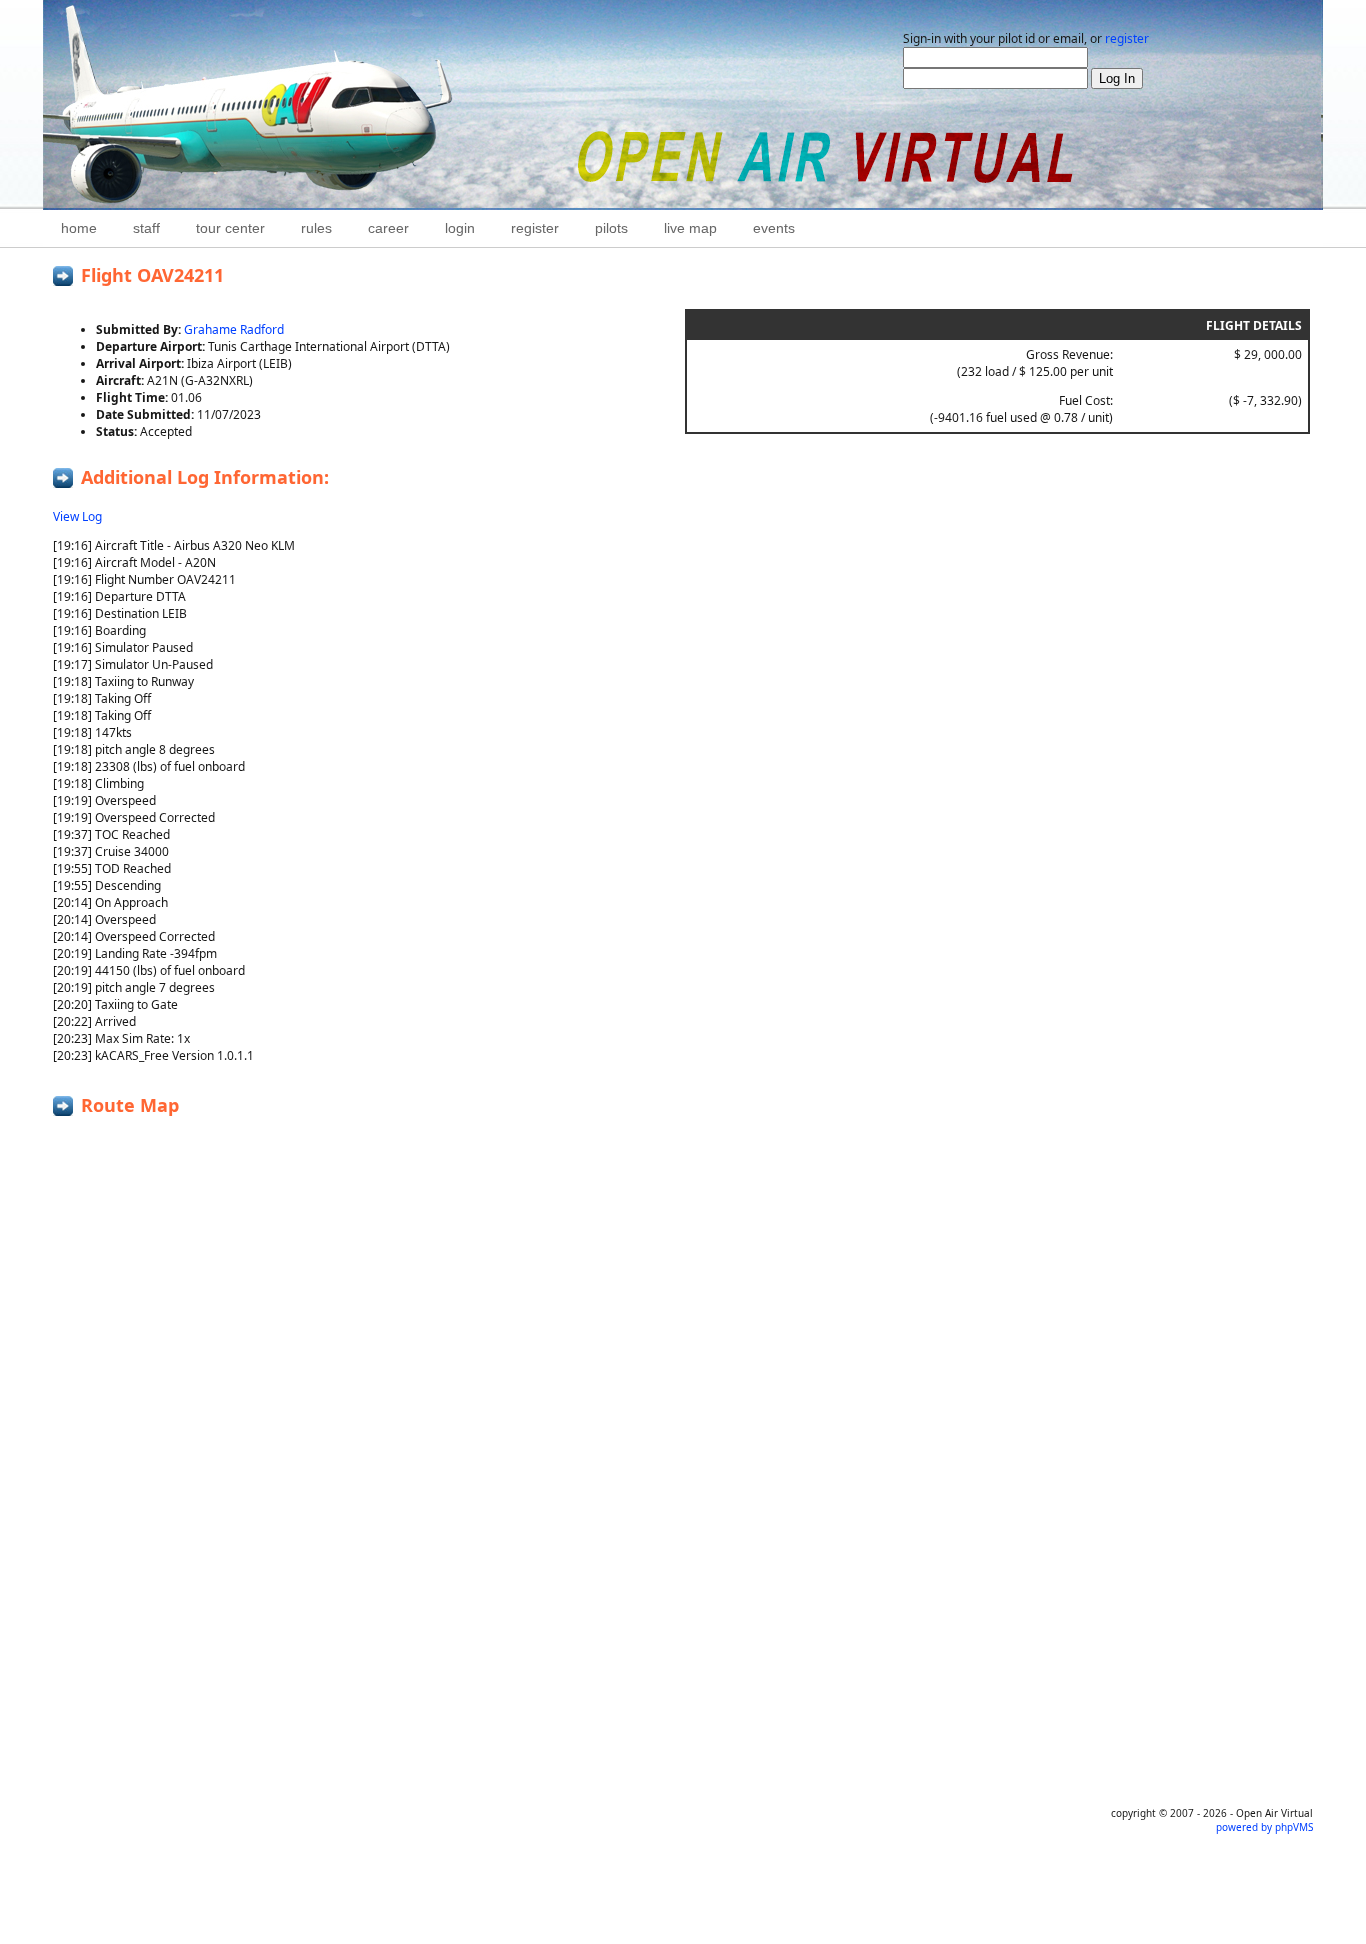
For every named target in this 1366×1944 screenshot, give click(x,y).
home (79, 228)
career (388, 228)
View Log (77, 516)
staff (146, 228)
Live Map (690, 228)
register (1127, 38)
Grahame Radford (234, 329)
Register (535, 228)
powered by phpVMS (1264, 1827)
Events (774, 228)
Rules (316, 228)
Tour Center (230, 228)
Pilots (611, 228)
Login (460, 228)
